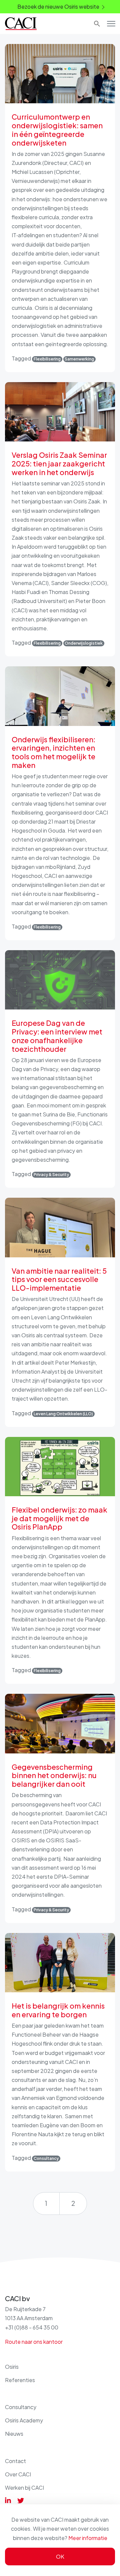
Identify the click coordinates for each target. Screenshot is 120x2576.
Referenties (20, 2380)
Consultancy (21, 2407)
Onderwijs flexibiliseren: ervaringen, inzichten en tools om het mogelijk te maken (53, 752)
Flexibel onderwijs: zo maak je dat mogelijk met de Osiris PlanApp (59, 1518)
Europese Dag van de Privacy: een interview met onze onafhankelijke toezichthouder (57, 1036)
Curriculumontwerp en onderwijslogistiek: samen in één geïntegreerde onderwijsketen (57, 130)
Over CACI (18, 2474)
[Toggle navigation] (111, 24)
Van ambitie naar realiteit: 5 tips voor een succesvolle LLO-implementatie (59, 1280)
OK (60, 2557)
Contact (15, 2461)
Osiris (12, 2367)
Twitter (21, 2500)
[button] (96, 24)
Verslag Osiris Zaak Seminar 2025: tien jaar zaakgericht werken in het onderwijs (59, 464)
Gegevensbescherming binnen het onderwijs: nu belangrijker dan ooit (54, 1776)
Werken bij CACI (24, 2488)
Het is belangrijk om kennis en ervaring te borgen (58, 2010)
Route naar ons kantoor (34, 2342)
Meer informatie (88, 2538)
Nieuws (14, 2434)
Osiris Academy (24, 2420)
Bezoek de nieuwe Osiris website (58, 6)
